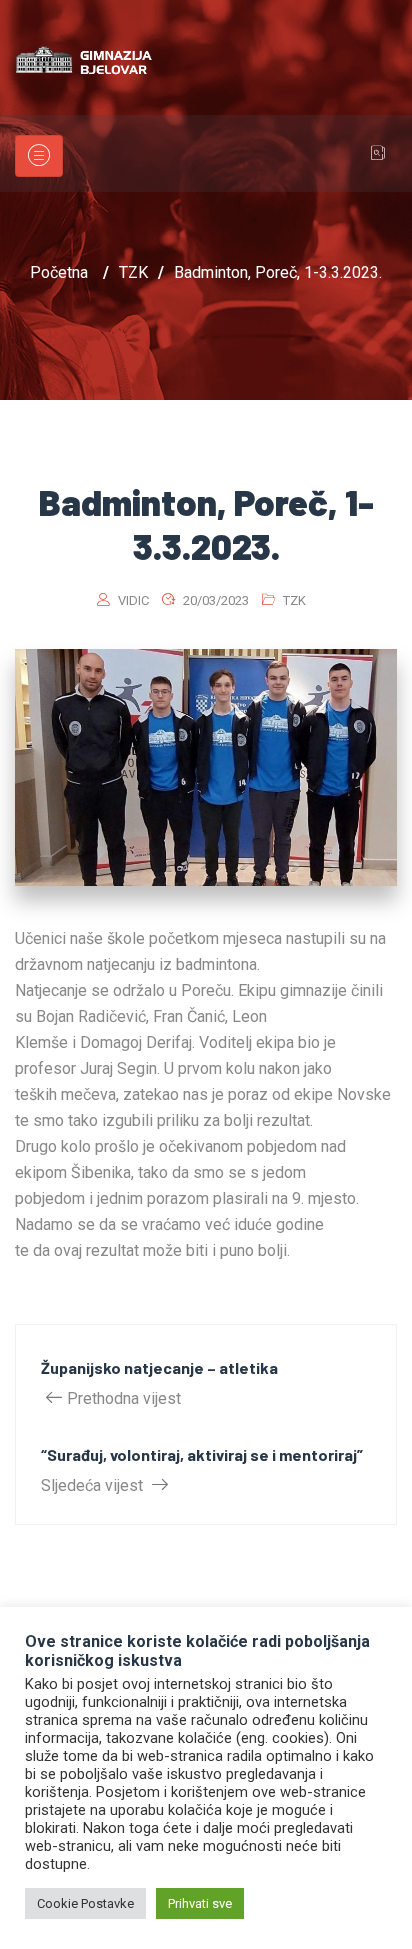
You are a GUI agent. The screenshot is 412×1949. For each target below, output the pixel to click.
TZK (294, 600)
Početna (59, 272)
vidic (133, 600)
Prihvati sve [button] (200, 1903)
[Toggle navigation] (39, 156)
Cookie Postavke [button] (85, 1903)
